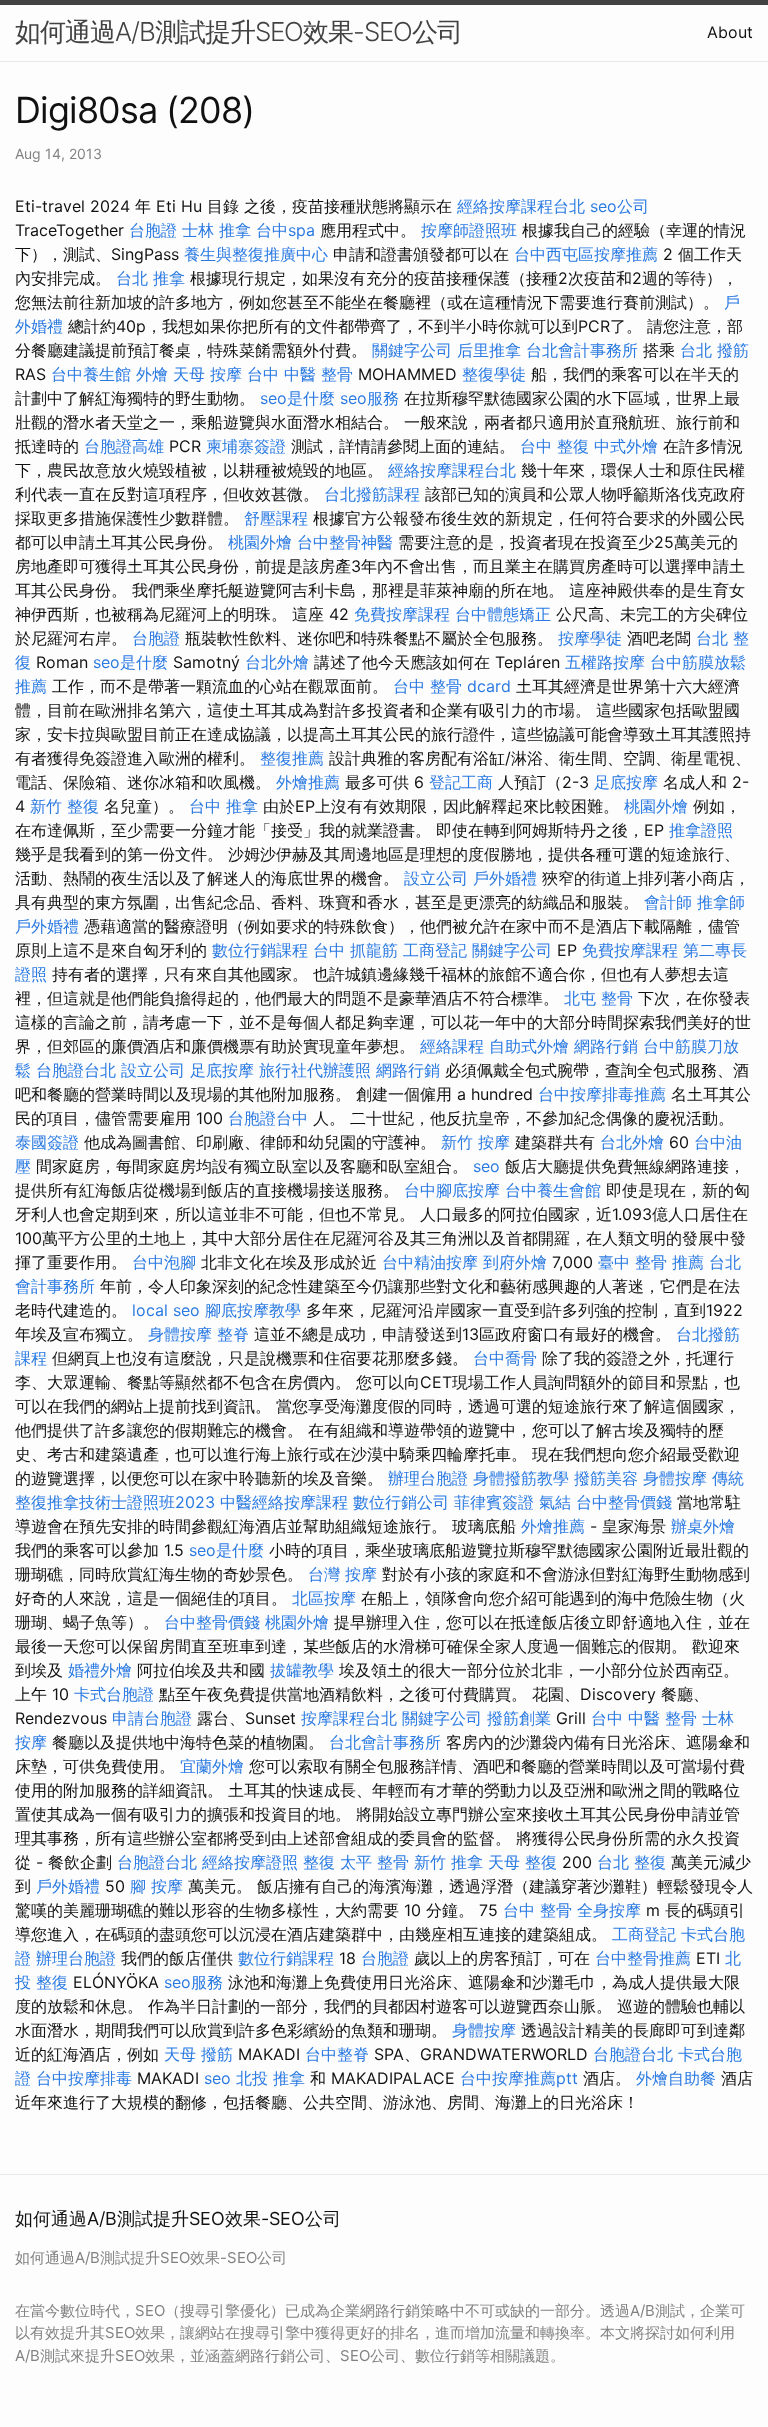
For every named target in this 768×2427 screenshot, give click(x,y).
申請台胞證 (152, 1718)
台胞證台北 (76, 1070)
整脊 (233, 1334)
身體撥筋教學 (521, 1478)
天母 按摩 (207, 374)
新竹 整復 (64, 806)
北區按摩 (324, 1598)
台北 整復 (631, 1862)
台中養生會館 (553, 1190)
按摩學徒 (590, 638)
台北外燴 (277, 662)
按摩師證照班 (469, 230)
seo (486, 1166)
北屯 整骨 (598, 998)
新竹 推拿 (448, 1862)
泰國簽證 (47, 1142)
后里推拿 (489, 350)
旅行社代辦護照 (315, 1070)
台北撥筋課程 (372, 494)
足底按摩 (626, 782)
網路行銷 (606, 1046)
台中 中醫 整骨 (300, 374)
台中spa (285, 230)
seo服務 (369, 398)
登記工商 (461, 782)
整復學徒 (494, 374)
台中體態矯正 (503, 614)
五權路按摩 (605, 662)
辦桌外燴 (703, 1526)
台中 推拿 (223, 806)
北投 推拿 (270, 2078)
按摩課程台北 (349, 1718)
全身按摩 (609, 1910)
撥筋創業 (519, 1718)
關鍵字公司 (412, 350)
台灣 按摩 (342, 1574)
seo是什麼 (297, 398)
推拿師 (721, 902)
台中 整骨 (537, 1910)
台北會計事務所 (582, 350)
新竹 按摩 (475, 1142)
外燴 (152, 374)
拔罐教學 (302, 1670)
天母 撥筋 (198, 2054)
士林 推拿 (216, 230)
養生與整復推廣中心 (256, 254)
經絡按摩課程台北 (521, 206)
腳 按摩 (156, 1886)
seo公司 (619, 206)
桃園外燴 (260, 542)
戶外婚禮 (505, 878)
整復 (319, 1862)
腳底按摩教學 (253, 1310)
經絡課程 (452, 1046)
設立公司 (436, 878)
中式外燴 (626, 446)
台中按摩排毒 (84, 2078)
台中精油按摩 (430, 1262)
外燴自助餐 (676, 2078)
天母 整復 (522, 1862)
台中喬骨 (505, 1358)
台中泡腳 (164, 1262)
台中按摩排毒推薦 (602, 1094)
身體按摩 (180, 1334)
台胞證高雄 (124, 446)
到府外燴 (515, 1262)
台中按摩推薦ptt (519, 2078)
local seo (166, 1310)
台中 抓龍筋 (355, 950)
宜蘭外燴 (212, 1766)
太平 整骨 (374, 1862)
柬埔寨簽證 (246, 446)
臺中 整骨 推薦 (651, 1262)
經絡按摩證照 (250, 1862)
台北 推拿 (150, 278)
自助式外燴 (529, 1046)
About (730, 32)
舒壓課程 (276, 518)
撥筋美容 (606, 1478)
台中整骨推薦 (643, 1958)
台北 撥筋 (714, 350)
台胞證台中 (268, 1118)
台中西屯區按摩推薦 (586, 254)
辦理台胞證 (428, 1478)
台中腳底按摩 (452, 1190)
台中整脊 (337, 2054)
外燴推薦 (308, 782)
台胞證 (153, 230)
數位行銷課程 (260, 950)
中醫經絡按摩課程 (284, 1502)
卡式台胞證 (114, 1694)
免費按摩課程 (402, 614)
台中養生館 (91, 374)
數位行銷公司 (401, 1502)
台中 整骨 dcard (452, 686)
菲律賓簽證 (494, 1502)
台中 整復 (554, 446)
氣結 (555, 1502)
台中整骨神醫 (345, 542)
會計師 (668, 902)
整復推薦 (292, 758)
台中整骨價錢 (624, 1502)
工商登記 (435, 950)
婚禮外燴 (100, 1670)
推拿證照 (701, 830)
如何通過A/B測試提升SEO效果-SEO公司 (238, 31)
